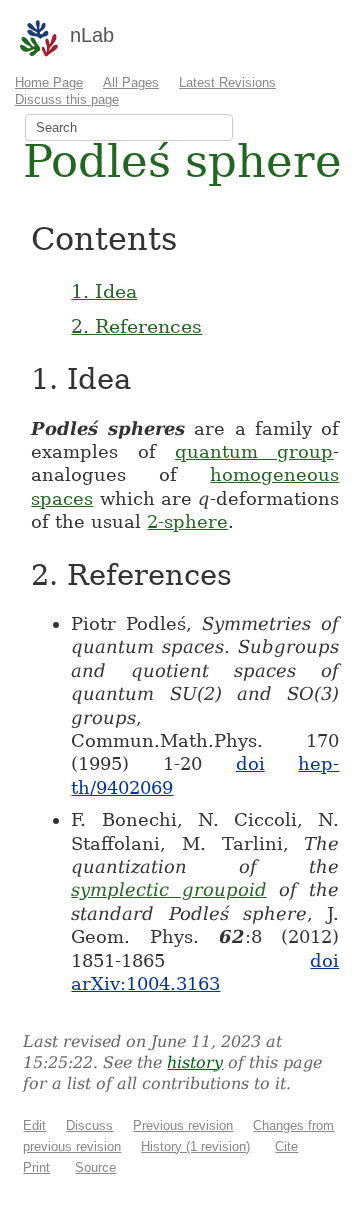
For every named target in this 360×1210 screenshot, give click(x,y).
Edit (34, 1125)
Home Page (49, 82)
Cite (286, 1146)
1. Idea (104, 291)
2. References (136, 326)
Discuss (89, 1125)
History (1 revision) (195, 1146)
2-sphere (187, 521)
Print (36, 1167)
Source (95, 1167)
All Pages (131, 82)
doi (250, 763)
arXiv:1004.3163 (145, 983)
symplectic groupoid (168, 889)
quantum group (254, 451)
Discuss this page (67, 99)
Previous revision (183, 1125)
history (195, 1062)
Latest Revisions (227, 82)
